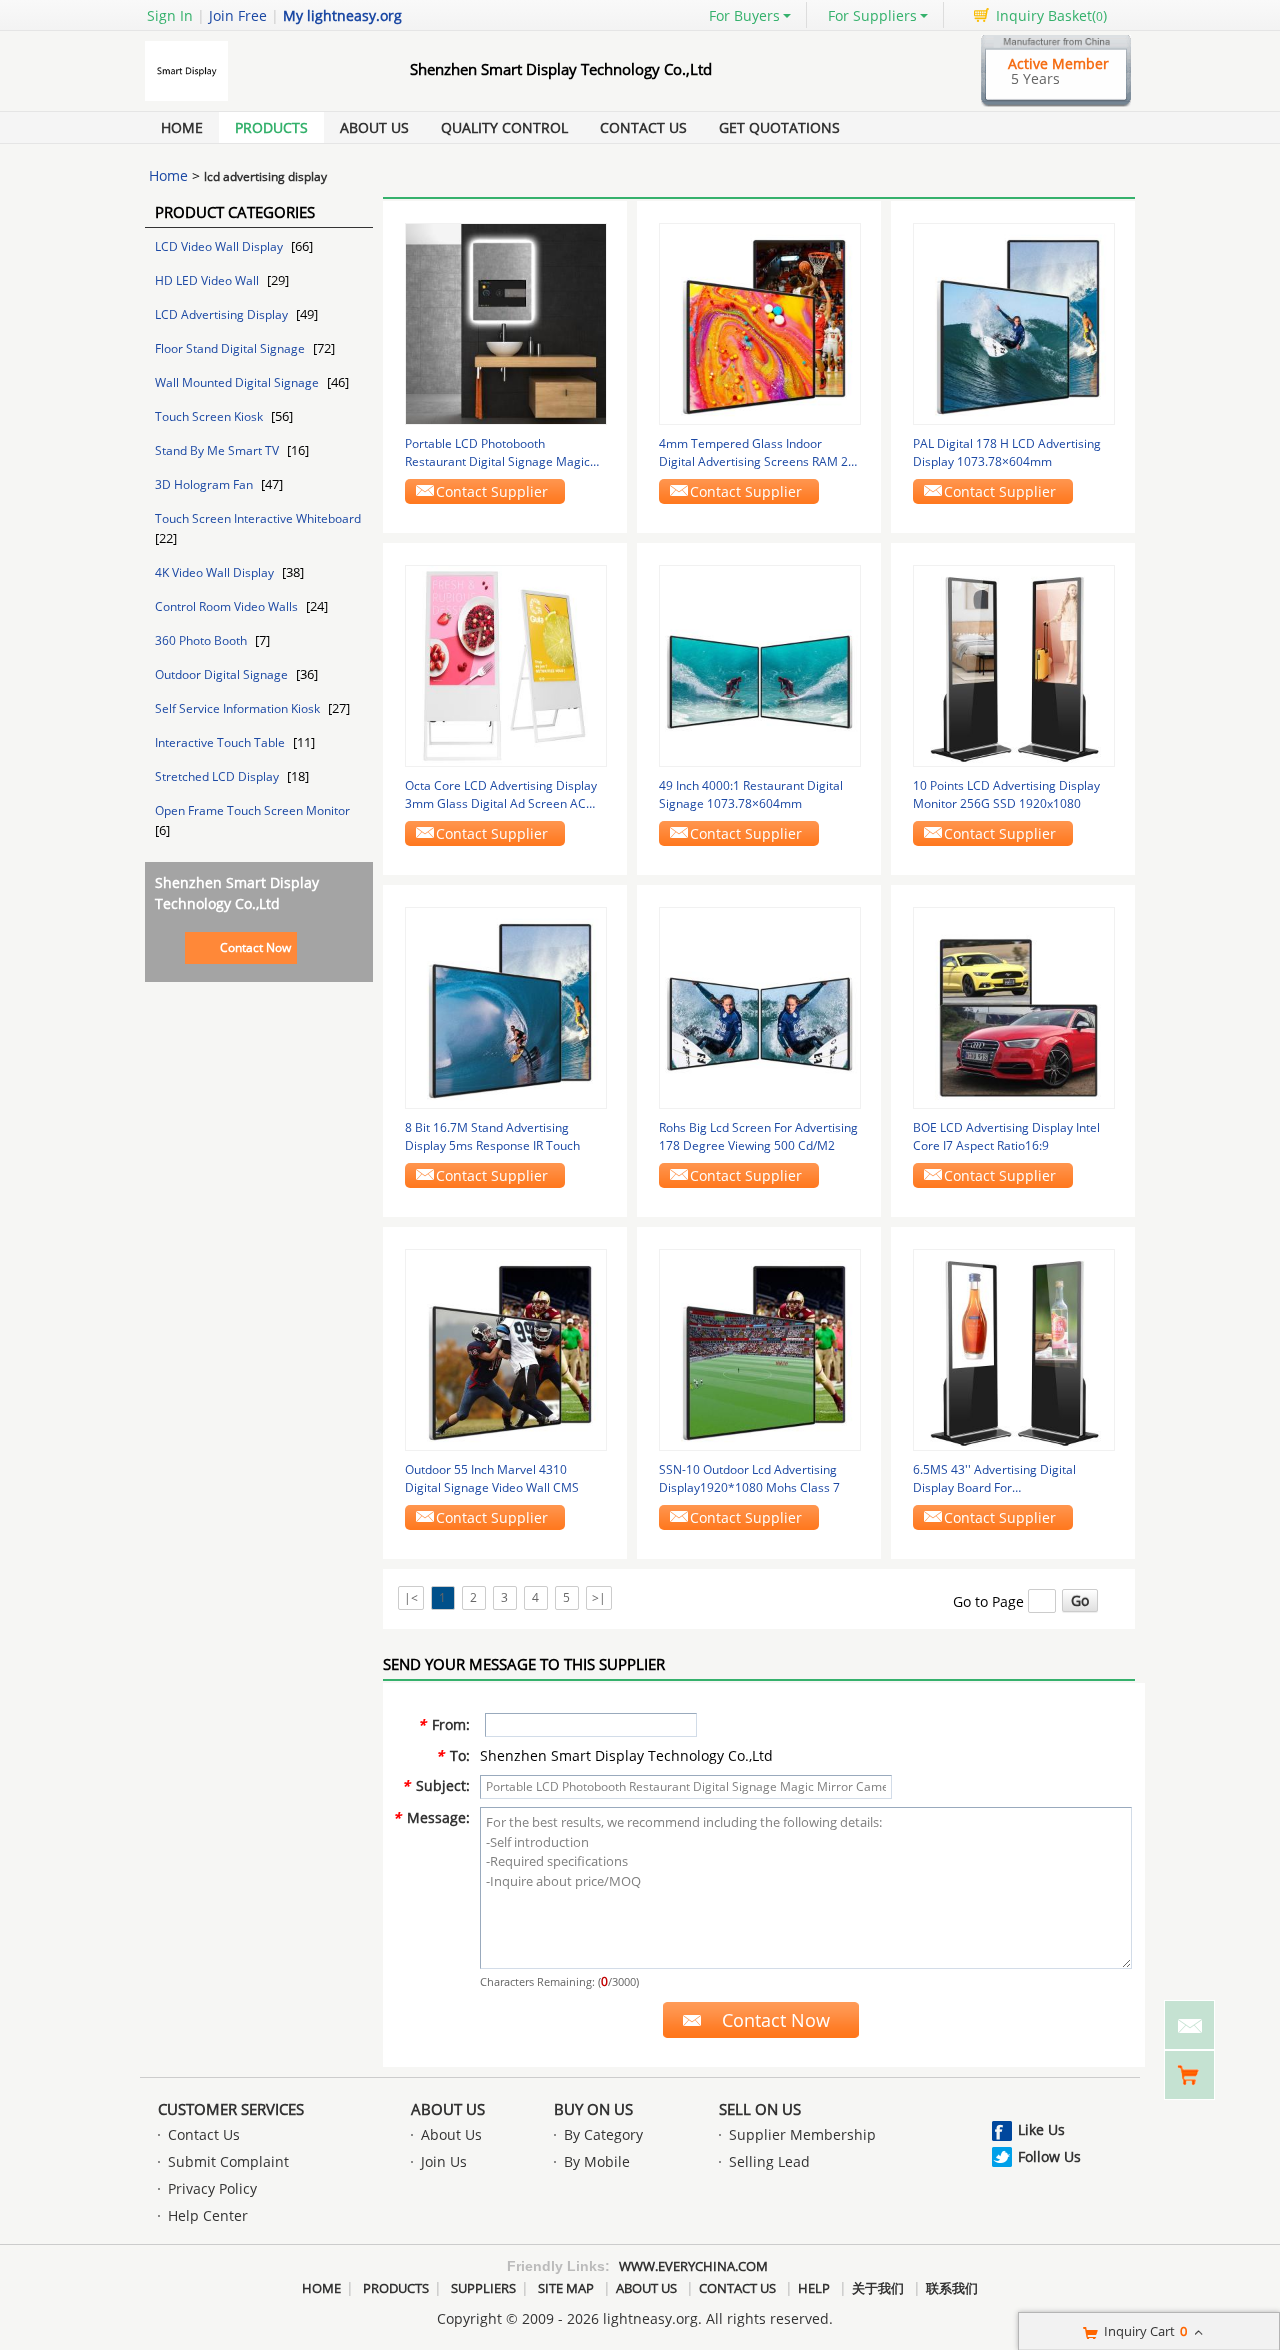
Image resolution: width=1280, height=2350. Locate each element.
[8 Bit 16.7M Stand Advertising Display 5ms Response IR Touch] (506, 1006)
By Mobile (597, 2161)
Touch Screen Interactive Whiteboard (258, 518)
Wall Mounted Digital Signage (238, 382)
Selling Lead (769, 2161)
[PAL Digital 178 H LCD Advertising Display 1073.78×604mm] (1014, 322)
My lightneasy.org (342, 15)
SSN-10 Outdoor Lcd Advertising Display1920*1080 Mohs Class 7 (749, 1478)
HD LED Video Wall (208, 280)
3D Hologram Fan (205, 484)
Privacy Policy (212, 2188)
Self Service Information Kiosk (239, 708)
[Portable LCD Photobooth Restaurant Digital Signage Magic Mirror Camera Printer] (506, 322)
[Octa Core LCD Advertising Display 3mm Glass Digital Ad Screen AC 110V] (506, 664)
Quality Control (504, 127)
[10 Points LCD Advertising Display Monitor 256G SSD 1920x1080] (1014, 664)
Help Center (208, 2215)
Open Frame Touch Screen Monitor (252, 810)
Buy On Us (593, 2109)
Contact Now (255, 947)
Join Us (444, 2161)
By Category (603, 2134)
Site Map (566, 2288)
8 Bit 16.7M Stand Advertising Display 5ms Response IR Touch (492, 1136)
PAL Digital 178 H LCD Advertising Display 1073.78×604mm (1007, 452)
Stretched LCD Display (218, 776)
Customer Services (231, 2109)
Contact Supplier (492, 491)
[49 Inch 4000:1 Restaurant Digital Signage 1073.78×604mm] (760, 664)
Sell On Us (760, 2109)
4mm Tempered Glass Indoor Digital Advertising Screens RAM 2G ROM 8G (758, 453)
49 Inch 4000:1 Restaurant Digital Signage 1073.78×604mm (751, 794)
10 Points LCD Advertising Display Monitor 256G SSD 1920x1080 (1006, 794)
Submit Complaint (228, 2161)
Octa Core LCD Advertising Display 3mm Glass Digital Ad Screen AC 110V (501, 795)
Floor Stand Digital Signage (231, 348)
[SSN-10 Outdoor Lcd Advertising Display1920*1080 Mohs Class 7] (760, 1348)
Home (182, 127)
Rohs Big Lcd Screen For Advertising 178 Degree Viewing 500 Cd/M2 (758, 1136)
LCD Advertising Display (223, 314)
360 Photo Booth (202, 640)
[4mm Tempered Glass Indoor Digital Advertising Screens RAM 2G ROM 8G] (760, 322)
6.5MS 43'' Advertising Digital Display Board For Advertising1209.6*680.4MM (994, 1479)
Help (814, 2288)
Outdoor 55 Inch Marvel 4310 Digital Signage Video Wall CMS (492, 1478)
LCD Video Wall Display (220, 246)
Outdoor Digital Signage (223, 674)
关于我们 (878, 2288)
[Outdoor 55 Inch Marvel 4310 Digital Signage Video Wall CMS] (506, 1348)
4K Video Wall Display (216, 572)
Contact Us (643, 127)
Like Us (1041, 2129)
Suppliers (483, 2288)
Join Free (238, 15)
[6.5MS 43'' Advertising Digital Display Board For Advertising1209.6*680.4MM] (1014, 1348)
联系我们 (952, 2288)
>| (599, 1597)
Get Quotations (779, 127)
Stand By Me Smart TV (218, 450)
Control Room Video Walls (228, 606)
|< (411, 1597)
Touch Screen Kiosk (210, 416)
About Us (374, 127)
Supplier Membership (802, 2134)
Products (271, 127)
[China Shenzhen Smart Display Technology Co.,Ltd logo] (255, 100)
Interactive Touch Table (221, 742)
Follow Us (1049, 2156)
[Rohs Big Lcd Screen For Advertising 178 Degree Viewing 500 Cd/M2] (760, 1006)
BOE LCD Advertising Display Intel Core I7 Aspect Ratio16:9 (1006, 1136)
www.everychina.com (693, 2266)
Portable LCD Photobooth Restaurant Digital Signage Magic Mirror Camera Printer (497, 453)
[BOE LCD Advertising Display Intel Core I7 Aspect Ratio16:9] (1014, 1006)
